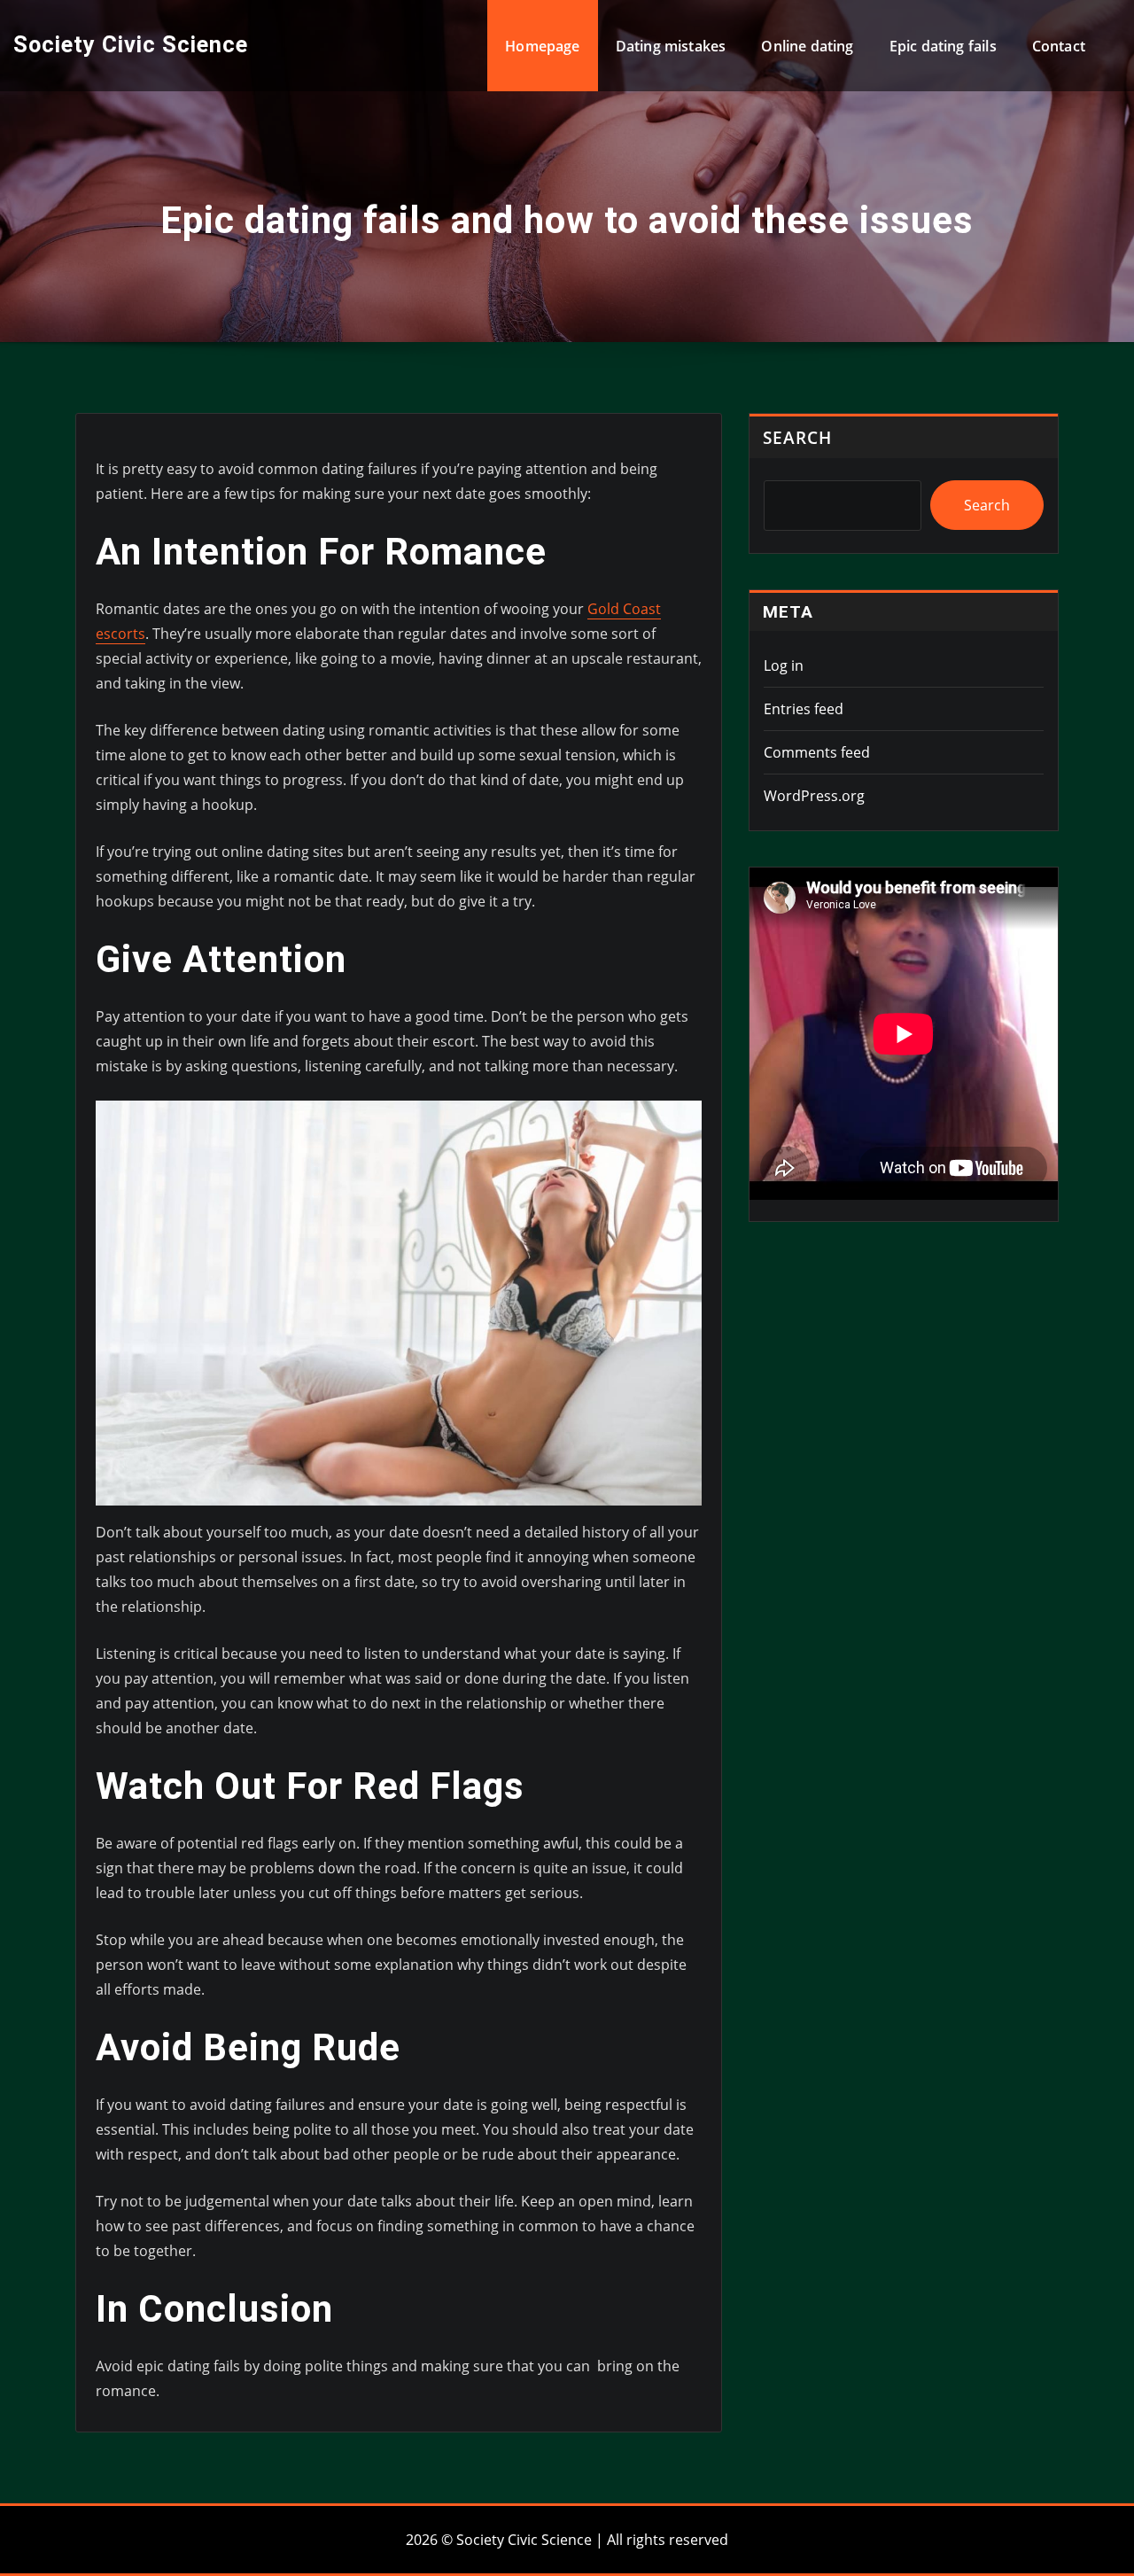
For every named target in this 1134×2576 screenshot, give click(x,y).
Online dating (807, 46)
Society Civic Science (131, 44)
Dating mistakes (671, 46)
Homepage (542, 46)
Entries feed (804, 709)
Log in (784, 665)
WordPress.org (814, 796)
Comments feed (817, 752)
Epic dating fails (943, 46)
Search (797, 437)
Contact (1059, 46)
